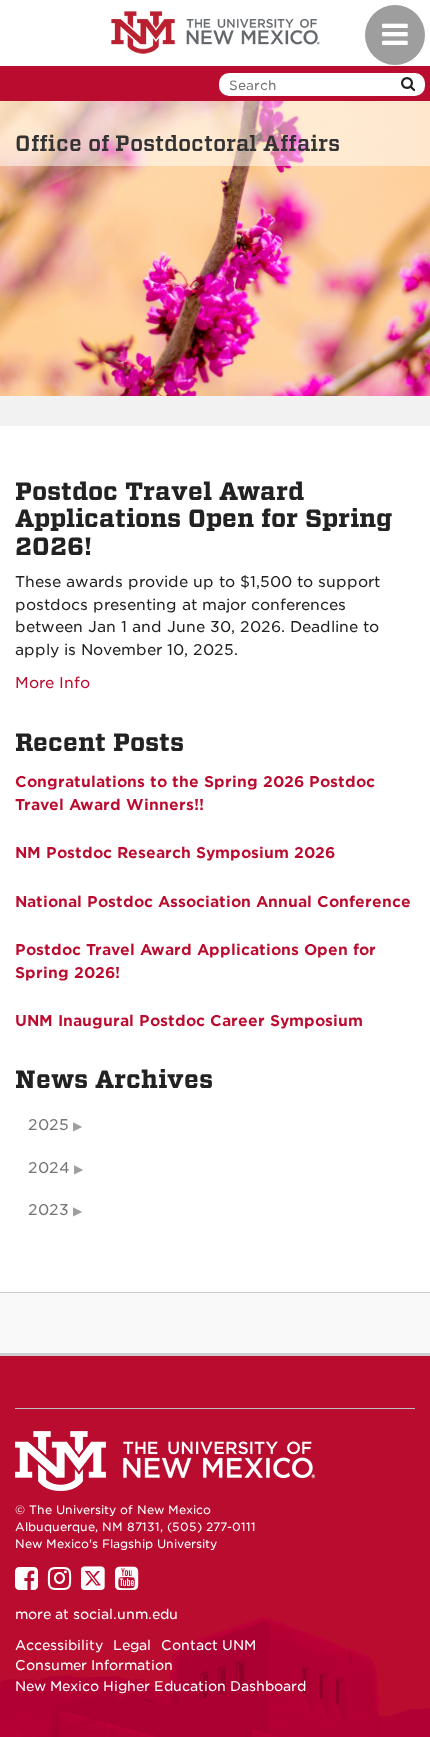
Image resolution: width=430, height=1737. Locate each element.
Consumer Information (94, 1665)
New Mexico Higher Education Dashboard (160, 1686)
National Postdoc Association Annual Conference (213, 902)
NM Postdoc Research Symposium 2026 (175, 853)
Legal (132, 1645)
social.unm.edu (125, 1614)
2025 (48, 1125)
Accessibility (59, 1645)
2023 (48, 1210)
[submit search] (408, 84)
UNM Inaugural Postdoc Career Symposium (189, 1021)
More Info (52, 683)
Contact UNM (208, 1645)
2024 (49, 1168)
